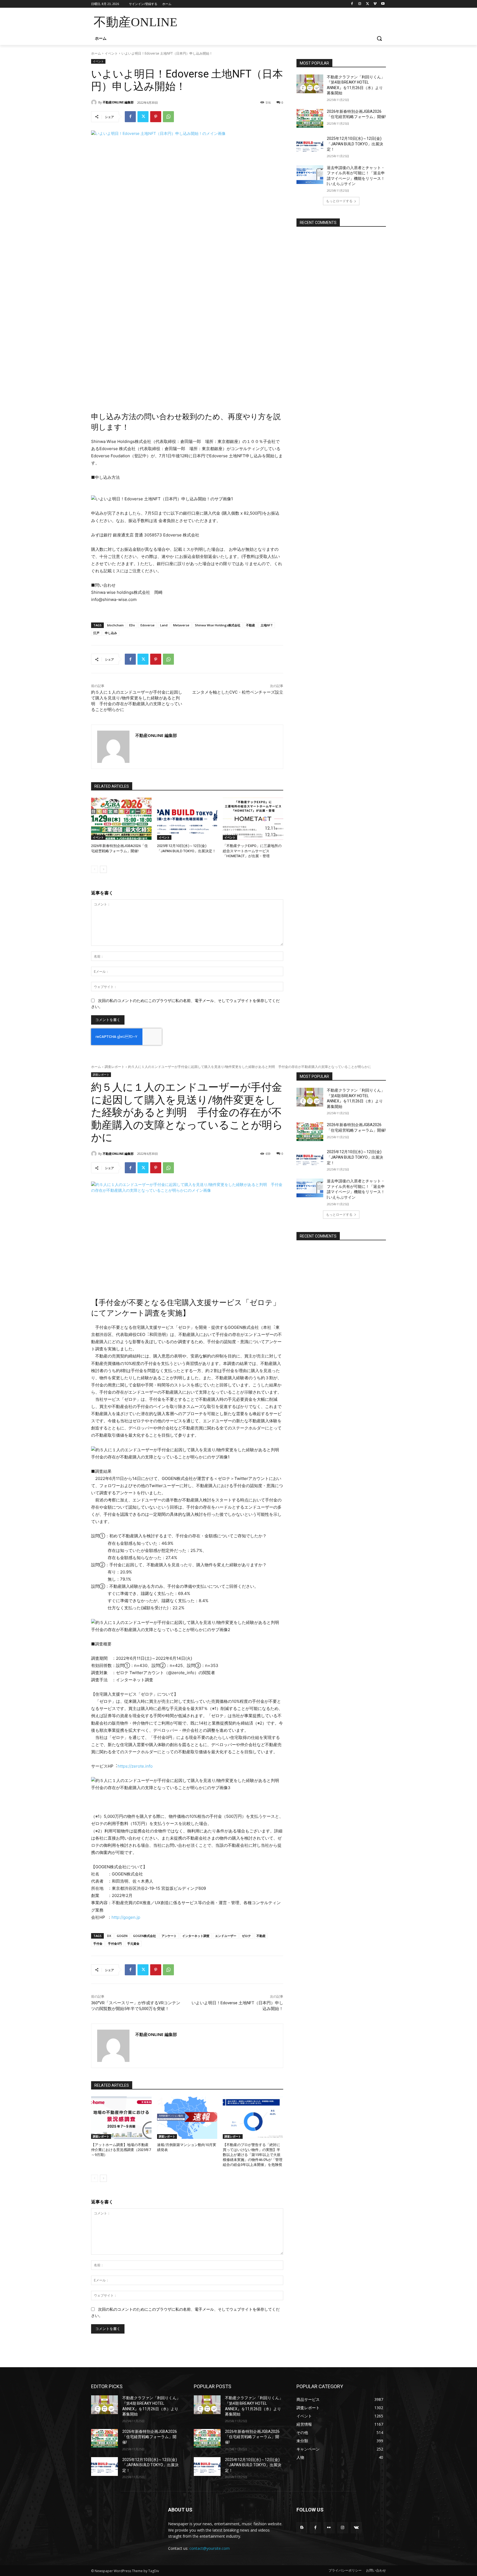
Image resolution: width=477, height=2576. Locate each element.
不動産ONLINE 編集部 (118, 102)
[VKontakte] (356, 2528)
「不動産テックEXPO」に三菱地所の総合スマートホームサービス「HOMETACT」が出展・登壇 (252, 851)
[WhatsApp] (168, 117)
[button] (379, 38)
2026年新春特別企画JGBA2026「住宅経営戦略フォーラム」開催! (150, 2437)
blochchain (115, 625)
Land (164, 625)
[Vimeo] (375, 4)
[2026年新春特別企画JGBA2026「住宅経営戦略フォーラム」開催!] (121, 819)
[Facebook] (352, 4)
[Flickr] (329, 2528)
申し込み (111, 633)
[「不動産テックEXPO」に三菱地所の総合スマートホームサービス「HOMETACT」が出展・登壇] (253, 819)
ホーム (96, 53)
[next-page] (103, 869)
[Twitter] (368, 4)
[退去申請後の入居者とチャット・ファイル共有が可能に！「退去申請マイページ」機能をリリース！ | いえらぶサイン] (310, 175)
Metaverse (181, 625)
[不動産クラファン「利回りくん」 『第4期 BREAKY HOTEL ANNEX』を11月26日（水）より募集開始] (310, 84)
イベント (111, 53)
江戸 (96, 633)
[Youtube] (383, 4)
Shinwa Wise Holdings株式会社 (218, 625)
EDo (132, 625)
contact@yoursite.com (210, 2548)
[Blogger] (302, 2528)
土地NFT (267, 625)
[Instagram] (360, 4)
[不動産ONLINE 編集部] (95, 102)
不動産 (251, 625)
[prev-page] (95, 869)
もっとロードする (339, 201)
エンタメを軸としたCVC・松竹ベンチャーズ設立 (238, 692)
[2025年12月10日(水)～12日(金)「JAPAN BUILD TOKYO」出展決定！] (187, 819)
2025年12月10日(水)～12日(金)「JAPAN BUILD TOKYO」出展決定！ (355, 144)
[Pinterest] (156, 117)
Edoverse (148, 625)
